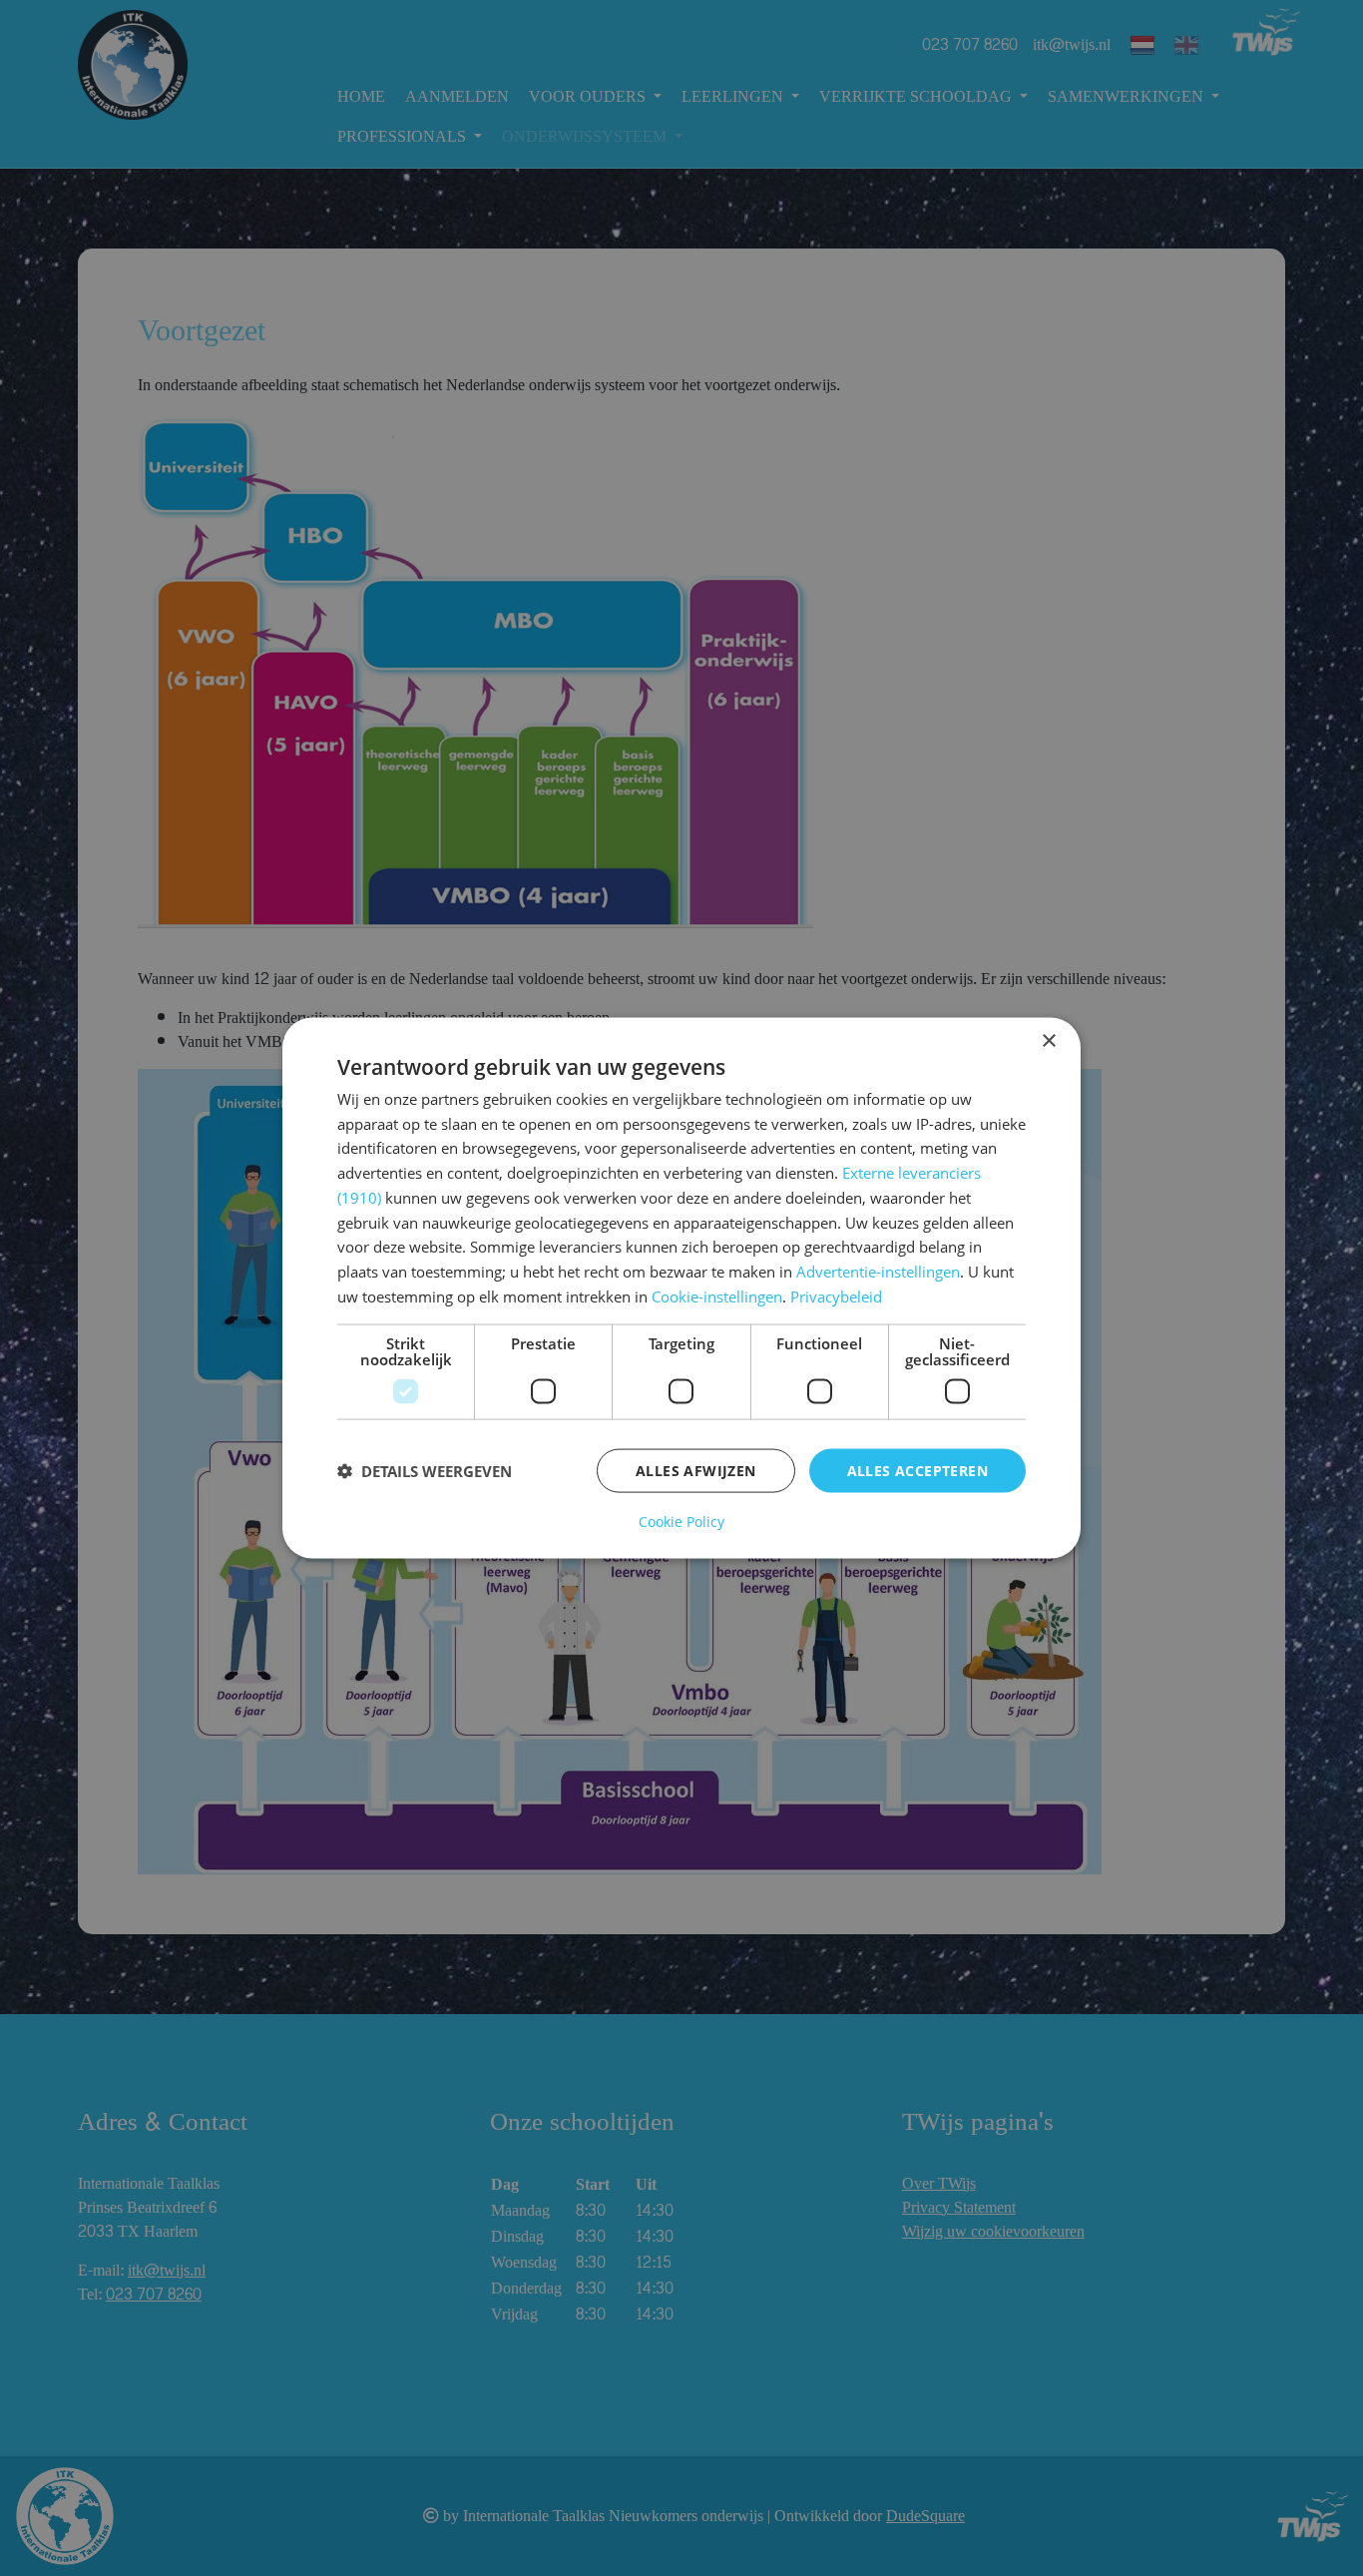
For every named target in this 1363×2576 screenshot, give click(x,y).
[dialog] (681, 1288)
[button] (425, 1471)
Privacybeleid (836, 1295)
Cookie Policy (681, 1522)
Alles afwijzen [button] (696, 1470)
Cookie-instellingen (717, 1295)
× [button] (1048, 1040)
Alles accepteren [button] (917, 1470)
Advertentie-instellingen (878, 1272)
